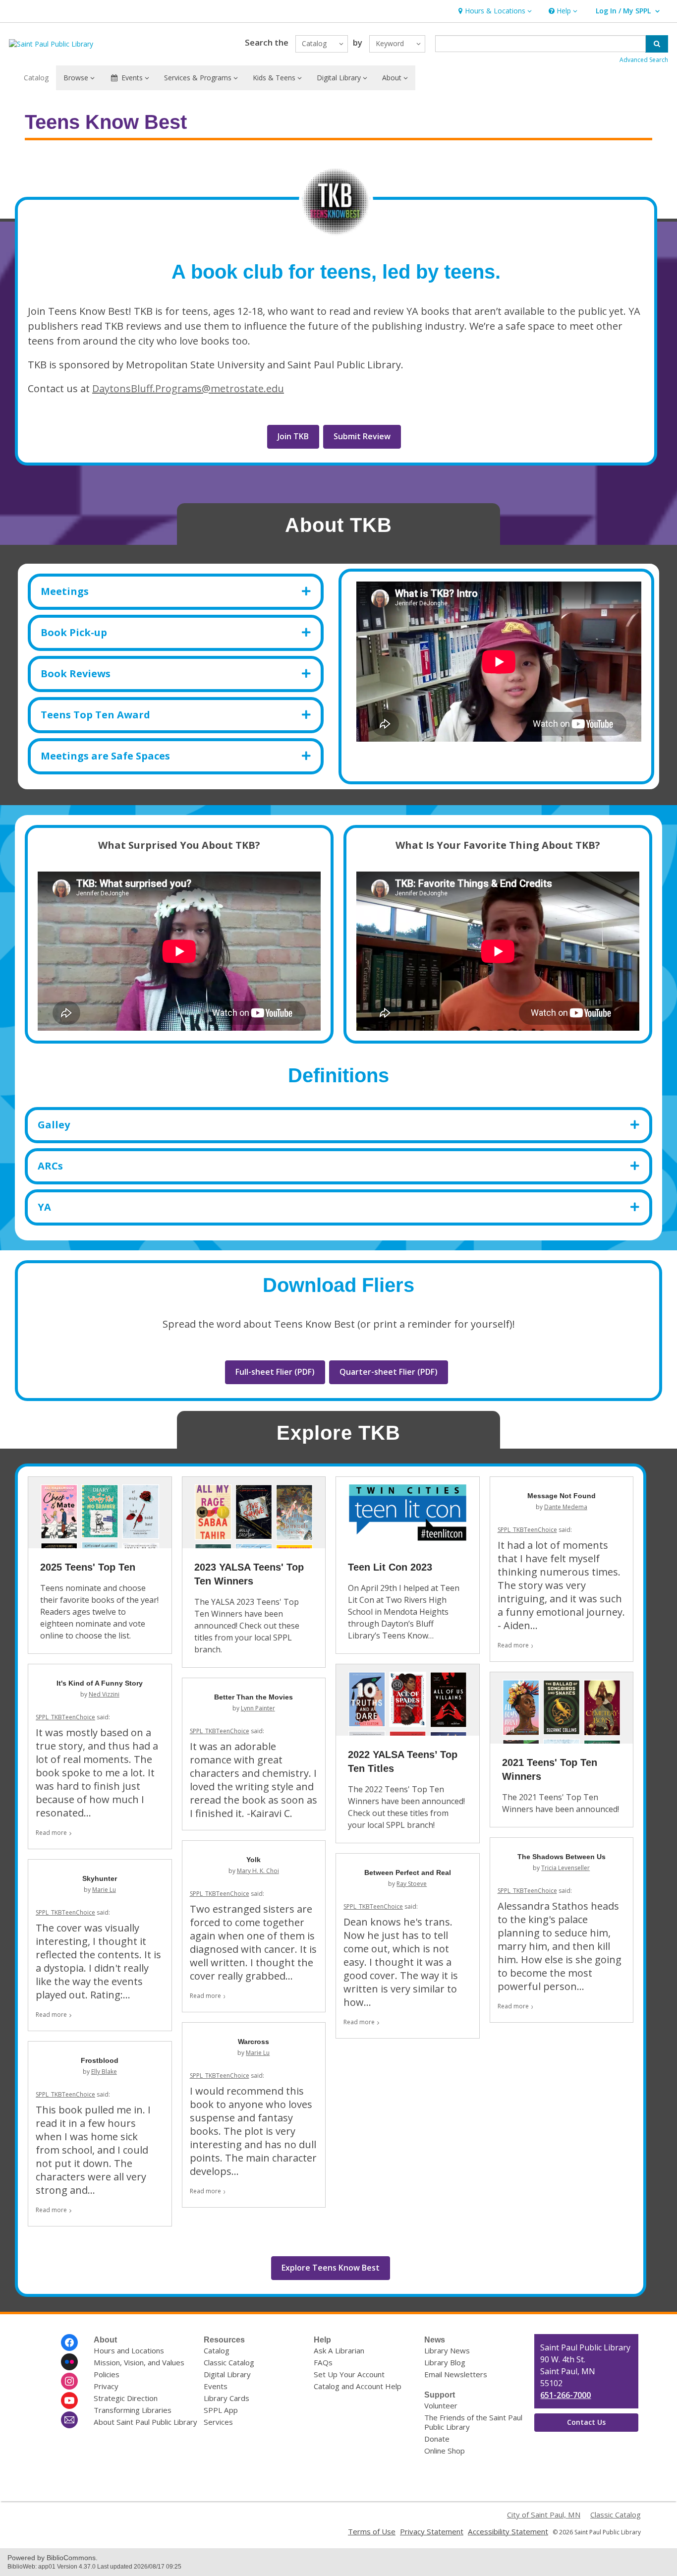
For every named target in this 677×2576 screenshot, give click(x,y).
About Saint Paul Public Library (145, 2422)
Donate (437, 2439)
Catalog (36, 78)
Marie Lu (104, 1890)
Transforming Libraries (133, 2410)
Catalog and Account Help (358, 2386)
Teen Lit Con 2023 (390, 1567)
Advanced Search (644, 60)
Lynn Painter (258, 1708)
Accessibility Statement (508, 2531)
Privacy (106, 2386)
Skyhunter (100, 1878)
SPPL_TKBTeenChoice (527, 1530)
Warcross (254, 2042)
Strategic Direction (126, 2398)
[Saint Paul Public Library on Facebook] (69, 2342)
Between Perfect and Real (408, 1873)
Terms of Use (372, 2531)
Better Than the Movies (254, 1697)
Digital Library (227, 2374)
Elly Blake (104, 2072)
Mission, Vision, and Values (139, 2362)
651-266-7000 (565, 2395)
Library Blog (445, 2362)
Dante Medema (566, 1507)
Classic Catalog (229, 2362)
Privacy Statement (432, 2531)
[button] (494, 11)
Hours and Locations (129, 2350)
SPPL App (221, 2410)
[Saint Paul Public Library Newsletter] (69, 2420)
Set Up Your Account (349, 2374)
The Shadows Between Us (562, 1857)
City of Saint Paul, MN (544, 2515)
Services (218, 2422)
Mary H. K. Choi (258, 1871)
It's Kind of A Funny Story (100, 1683)
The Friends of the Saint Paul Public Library (473, 2422)
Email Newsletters (456, 2374)
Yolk (254, 1860)
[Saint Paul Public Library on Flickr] (69, 2362)
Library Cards (226, 2398)
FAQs (323, 2362)
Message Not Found (562, 1496)
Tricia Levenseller (565, 1868)
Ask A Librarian (339, 2350)
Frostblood (100, 2060)
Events (216, 2386)
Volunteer (441, 2405)
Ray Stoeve (412, 1884)
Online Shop (445, 2451)
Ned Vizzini (104, 1694)
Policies (107, 2374)
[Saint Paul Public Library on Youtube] (69, 2400)
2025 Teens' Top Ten (88, 1567)
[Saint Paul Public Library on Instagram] (69, 2381)
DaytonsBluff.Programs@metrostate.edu (188, 388)
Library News (447, 2350)
